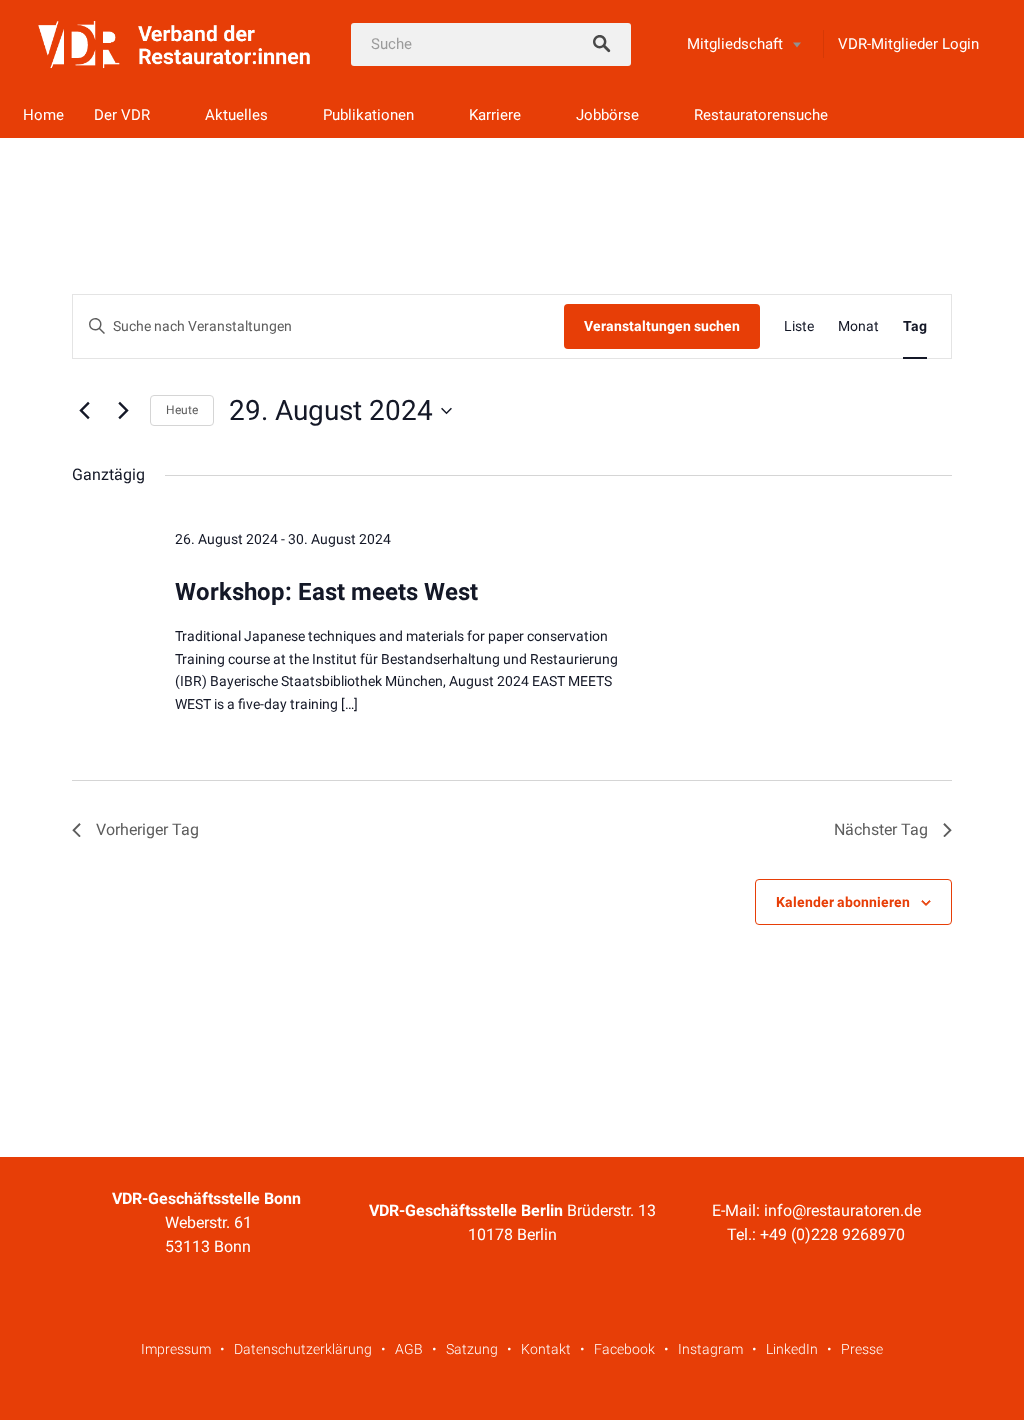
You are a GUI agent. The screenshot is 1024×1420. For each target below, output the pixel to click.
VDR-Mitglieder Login (908, 44)
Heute (182, 410)
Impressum (176, 1349)
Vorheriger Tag (147, 829)
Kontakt (546, 1349)
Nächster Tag (881, 829)
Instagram (710, 1349)
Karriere (495, 115)
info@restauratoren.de (842, 1210)
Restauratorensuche (761, 115)
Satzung (472, 1349)
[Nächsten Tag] (123, 411)
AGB (409, 1349)
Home (43, 115)
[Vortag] (84, 411)
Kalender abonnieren (843, 902)
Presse (862, 1349)
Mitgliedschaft (735, 44)
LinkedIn (792, 1349)
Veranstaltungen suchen (662, 326)
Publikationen (368, 115)
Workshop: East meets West (326, 592)
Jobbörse (607, 115)
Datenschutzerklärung (303, 1349)
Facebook (624, 1349)
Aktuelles (236, 115)
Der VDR (122, 115)
